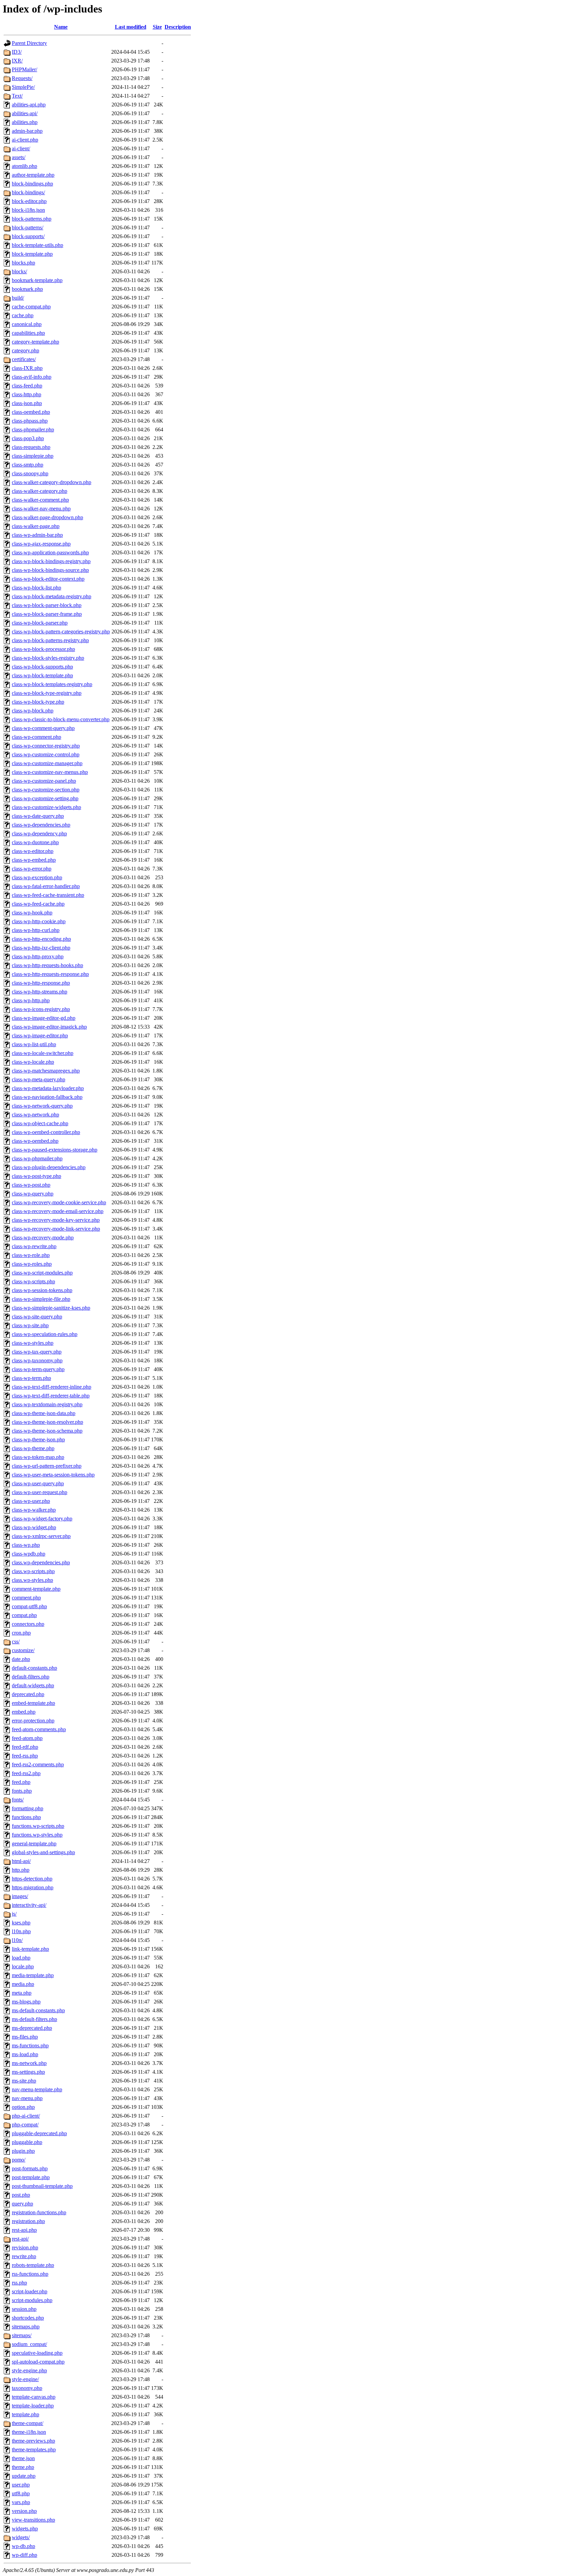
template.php (26, 2414)
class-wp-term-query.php (38, 1369)
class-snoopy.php (30, 473)
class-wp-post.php (31, 1185)
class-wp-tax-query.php (37, 1352)
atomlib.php (25, 166)
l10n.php (21, 1931)
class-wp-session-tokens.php (42, 1290)
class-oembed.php (31, 412)
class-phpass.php (30, 421)
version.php (24, 2511)
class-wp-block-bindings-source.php (50, 570)
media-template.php (33, 1975)
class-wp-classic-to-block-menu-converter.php (61, 719)
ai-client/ (21, 148)
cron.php (21, 1633)
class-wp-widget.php (34, 1527)
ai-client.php (25, 140)
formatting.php (28, 1808)
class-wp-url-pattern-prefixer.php (47, 1466)
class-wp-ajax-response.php (41, 544)
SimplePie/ (23, 87)
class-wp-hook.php (32, 913)
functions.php (26, 1817)
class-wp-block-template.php (42, 675)
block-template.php (32, 254)
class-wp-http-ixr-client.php (41, 948)
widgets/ (21, 2537)
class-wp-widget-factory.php (42, 1519)
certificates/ (24, 359)
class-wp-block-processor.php (43, 649)
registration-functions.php (39, 2212)
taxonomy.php (27, 2388)
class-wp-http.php (31, 1000)
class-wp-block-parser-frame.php (47, 614)
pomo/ (19, 2160)
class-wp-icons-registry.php (41, 1009)
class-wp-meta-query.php (39, 1079)
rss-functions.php (30, 2274)
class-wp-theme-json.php (38, 1439)
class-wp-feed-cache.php (38, 904)
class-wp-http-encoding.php (41, 939)
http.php (21, 1870)
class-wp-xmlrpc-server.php (41, 1536)
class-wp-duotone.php (35, 842)
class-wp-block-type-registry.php (47, 693)
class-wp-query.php (33, 1194)
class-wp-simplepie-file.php (41, 1299)
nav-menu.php (27, 2098)
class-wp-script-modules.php (42, 1273)
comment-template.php (36, 1589)
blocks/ (19, 271)
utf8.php (21, 2493)
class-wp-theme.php (33, 1448)
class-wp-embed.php (34, 860)
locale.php (23, 1966)
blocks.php (23, 263)
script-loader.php (30, 2291)
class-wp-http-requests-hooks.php (47, 965)
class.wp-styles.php (32, 1580)
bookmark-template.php (37, 280)
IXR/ (17, 61)
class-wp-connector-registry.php (46, 746)
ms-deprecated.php (32, 2028)
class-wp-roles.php (32, 1264)
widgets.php (25, 2529)
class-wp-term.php (31, 1378)
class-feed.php (27, 386)
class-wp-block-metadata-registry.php (52, 596)
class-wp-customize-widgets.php (46, 807)
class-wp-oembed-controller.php (46, 1132)
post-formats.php (30, 2168)
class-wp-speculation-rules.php (45, 1334)
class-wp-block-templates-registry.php (52, 684)
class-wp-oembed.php (35, 1141)
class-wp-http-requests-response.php (50, 974)
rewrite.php (24, 2256)
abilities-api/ (25, 113)
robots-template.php (33, 2265)
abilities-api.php (29, 105)
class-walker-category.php (40, 491)
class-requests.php (31, 447)
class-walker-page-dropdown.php (47, 517)
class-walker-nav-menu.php (41, 509)
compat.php (24, 1615)
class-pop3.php (28, 438)
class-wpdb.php (29, 1554)
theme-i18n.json (29, 2432)
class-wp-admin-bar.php (37, 535)
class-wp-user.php (31, 1501)
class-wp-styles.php (33, 1343)
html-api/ (21, 1861)
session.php (24, 2309)
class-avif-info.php (32, 377)
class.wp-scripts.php (33, 1571)
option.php (23, 2107)
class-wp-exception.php (37, 877)
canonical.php (27, 324)
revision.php (25, 2247)
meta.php (22, 1993)
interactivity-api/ (29, 1905)
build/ (18, 298)
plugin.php (23, 2151)
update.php (24, 2476)
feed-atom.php (27, 1738)
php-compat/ (25, 2125)
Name (61, 27)
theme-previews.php (33, 2441)
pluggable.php (27, 2142)
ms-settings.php (28, 2072)
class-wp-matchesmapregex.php (46, 1071)
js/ (14, 1914)
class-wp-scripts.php (33, 1281)
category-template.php (35, 342)
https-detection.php (32, 1879)
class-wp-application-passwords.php (50, 552)
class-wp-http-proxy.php (38, 956)
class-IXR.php (27, 368)
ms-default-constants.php (38, 2010)
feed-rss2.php (26, 1773)
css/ (16, 1641)
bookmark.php (27, 289)
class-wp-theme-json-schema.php (47, 1431)
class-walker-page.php (36, 526)
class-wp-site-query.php (37, 1317)
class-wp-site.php (30, 1325)
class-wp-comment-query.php (43, 728)
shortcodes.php (28, 2318)
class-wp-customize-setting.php (45, 798)
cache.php (23, 315)
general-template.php (34, 1843)
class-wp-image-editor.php (40, 1036)
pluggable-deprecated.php (39, 2133)
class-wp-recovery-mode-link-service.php (56, 1229)
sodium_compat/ (29, 2344)
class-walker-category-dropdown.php (52, 482)
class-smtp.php (28, 465)
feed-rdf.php (25, 1747)
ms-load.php (25, 2054)
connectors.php (28, 1624)
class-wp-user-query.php (38, 1483)
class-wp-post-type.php (36, 1176)
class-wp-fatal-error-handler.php (46, 886)
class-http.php (27, 394)
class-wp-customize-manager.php (47, 763)
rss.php (19, 2283)
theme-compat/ (28, 2423)
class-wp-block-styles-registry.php (48, 658)
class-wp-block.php (33, 711)
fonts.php (22, 1791)
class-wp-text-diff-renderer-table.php (51, 1396)
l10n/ (17, 1940)
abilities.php (25, 122)
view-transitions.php (33, 2520)
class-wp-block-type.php (38, 702)
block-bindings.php (32, 184)
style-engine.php (29, 2370)
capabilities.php (28, 333)
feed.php (21, 1782)
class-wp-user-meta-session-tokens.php (53, 1475)
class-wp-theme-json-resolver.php (47, 1422)
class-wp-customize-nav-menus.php (50, 772)
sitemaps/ (22, 2335)
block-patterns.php (32, 219)
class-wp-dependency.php (39, 834)
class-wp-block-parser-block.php (47, 605)
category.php (26, 350)
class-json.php (27, 403)
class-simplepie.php (33, 456)
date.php (21, 1659)
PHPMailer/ (25, 69)
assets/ (19, 157)
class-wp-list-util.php (34, 1044)
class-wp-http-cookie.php (39, 921)
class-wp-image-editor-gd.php (44, 1018)
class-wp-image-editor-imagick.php (49, 1027)
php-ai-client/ (26, 2116)
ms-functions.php (30, 2045)
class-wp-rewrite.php (34, 1246)
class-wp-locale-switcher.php (43, 1053)
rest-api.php (24, 2230)
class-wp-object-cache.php (40, 1123)
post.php (21, 2195)
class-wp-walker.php (34, 1510)
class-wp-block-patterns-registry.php (50, 640)
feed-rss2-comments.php (38, 1764)
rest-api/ (20, 2239)
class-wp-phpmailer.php (37, 1158)
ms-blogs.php (26, 2002)
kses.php (21, 1923)
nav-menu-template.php (37, 2089)
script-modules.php (32, 2300)
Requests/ (22, 78)
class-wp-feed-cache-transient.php (48, 895)
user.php (21, 2485)
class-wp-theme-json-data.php (44, 1413)
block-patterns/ (28, 228)
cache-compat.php (31, 307)
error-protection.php (33, 1721)
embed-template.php (33, 1703)
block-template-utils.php (38, 245)
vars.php (21, 2502)
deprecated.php (28, 1694)
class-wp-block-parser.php (40, 623)
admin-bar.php (27, 131)
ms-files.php (25, 2037)
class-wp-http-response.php (41, 983)
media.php (23, 1984)
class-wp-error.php (32, 869)
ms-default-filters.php (34, 2019)
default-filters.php (31, 1677)
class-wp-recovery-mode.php (43, 1238)
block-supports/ (28, 236)
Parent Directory (29, 43)
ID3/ (17, 52)
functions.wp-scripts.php (38, 1826)
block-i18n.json (28, 210)
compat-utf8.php (29, 1606)
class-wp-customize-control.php (46, 754)
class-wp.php (26, 1545)
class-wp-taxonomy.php (37, 1360)
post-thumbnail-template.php (42, 2186)
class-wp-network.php (35, 1115)
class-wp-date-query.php (38, 816)
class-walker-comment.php (40, 500)
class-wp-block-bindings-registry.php (51, 561)
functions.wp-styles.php (37, 1835)
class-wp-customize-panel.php (44, 781)
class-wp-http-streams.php (40, 992)
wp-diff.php (25, 2555)
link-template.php (30, 1949)
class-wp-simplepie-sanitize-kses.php (51, 1308)
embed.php (24, 1712)
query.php (22, 2204)
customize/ (23, 1650)
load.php (21, 1958)
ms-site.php (24, 2081)
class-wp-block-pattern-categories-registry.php (61, 632)
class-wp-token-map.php (38, 1457)
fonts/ (18, 1800)
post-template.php (31, 2177)
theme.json (23, 2458)
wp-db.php (23, 2546)
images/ (20, 1896)
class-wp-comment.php (36, 737)
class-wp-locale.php (33, 1062)
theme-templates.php (34, 2449)
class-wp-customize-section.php (46, 790)
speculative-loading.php (37, 2353)
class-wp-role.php (31, 1255)
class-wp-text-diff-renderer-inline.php (52, 1387)
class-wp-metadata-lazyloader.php (48, 1088)
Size (157, 27)
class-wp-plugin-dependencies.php (49, 1167)
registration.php (28, 2221)
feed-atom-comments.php (39, 1729)
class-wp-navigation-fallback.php (47, 1097)
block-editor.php (29, 201)
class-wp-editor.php (33, 851)
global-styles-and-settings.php (43, 1852)
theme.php (23, 2467)
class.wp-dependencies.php (41, 1562)
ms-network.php (29, 2063)
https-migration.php (33, 1887)
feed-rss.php (25, 1756)
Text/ (17, 96)
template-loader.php (33, 2406)
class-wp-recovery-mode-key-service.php (56, 1220)
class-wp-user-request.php (40, 1492)
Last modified (131, 27)
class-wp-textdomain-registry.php (47, 1404)
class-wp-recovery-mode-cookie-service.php (59, 1202)
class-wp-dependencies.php (41, 825)
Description (178, 27)
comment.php (26, 1598)
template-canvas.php (34, 2397)
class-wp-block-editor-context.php (48, 579)
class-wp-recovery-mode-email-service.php (58, 1211)
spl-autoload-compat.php (38, 2362)
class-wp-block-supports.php (42, 667)
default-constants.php (34, 1668)
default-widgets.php (33, 1685)
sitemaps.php (26, 2327)
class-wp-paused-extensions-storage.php (55, 1150)
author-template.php (33, 175)
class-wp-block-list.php (36, 588)
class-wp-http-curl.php (36, 930)
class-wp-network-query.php (42, 1106)
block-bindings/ (28, 192)
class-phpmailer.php (33, 430)
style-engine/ (25, 2379)
